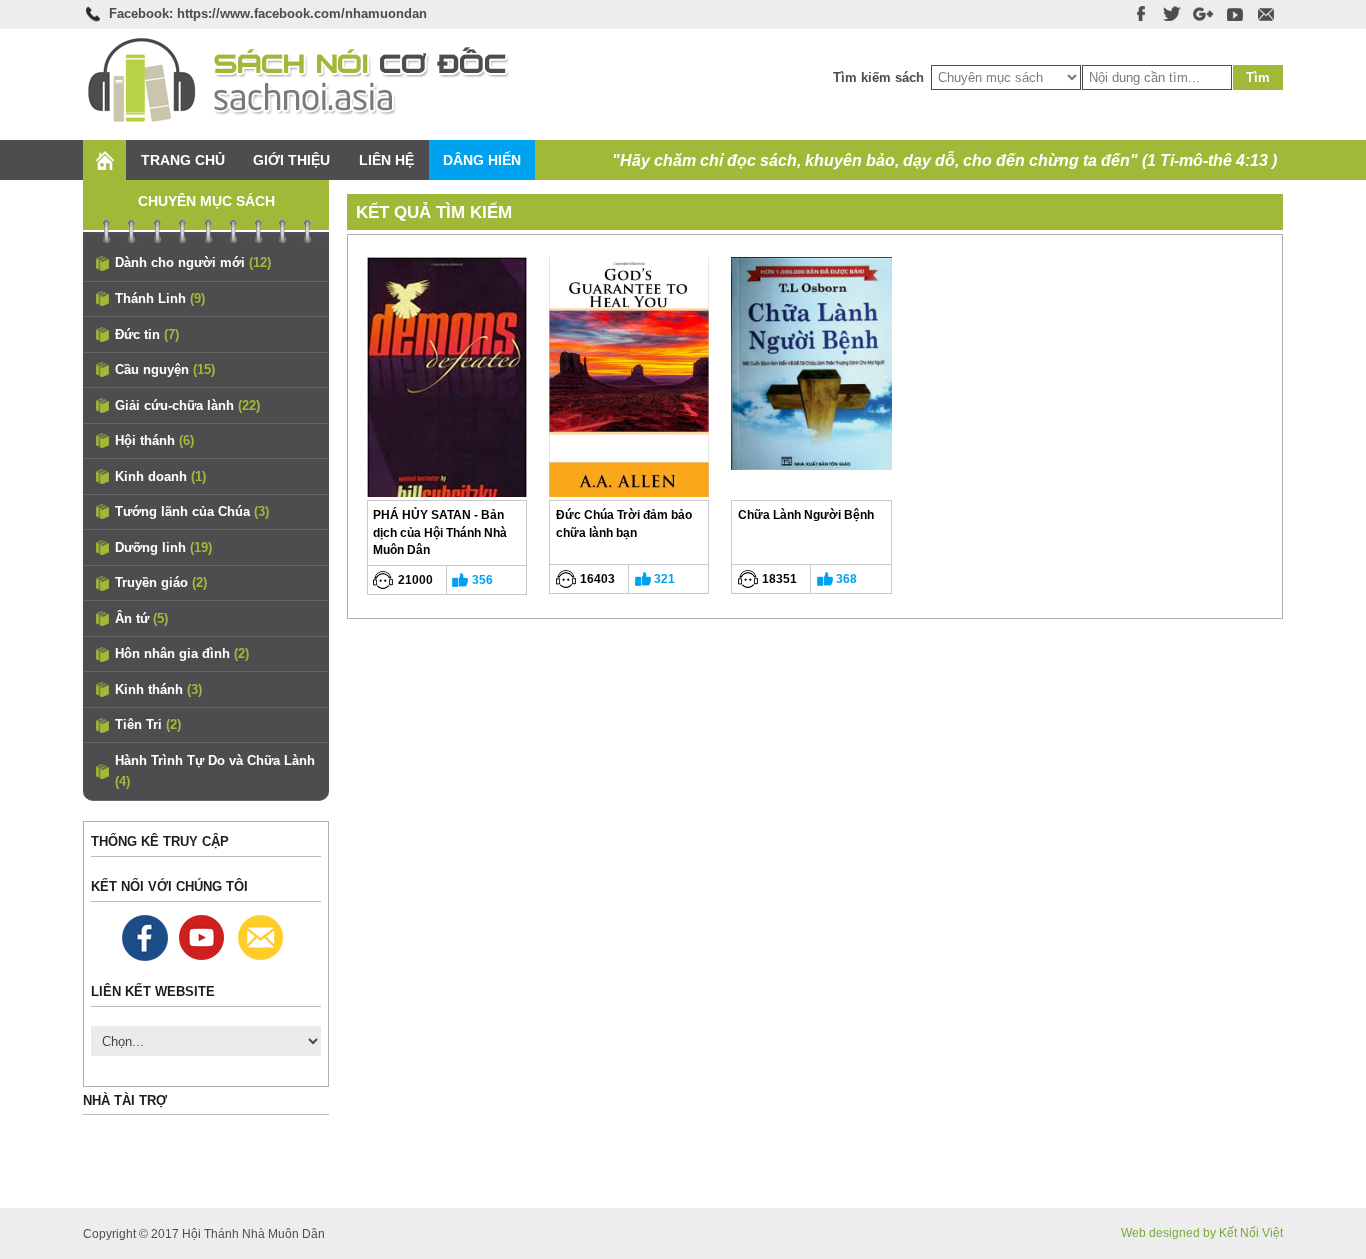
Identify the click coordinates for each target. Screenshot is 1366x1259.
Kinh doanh (160, 476)
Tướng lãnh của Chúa (192, 511)
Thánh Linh (160, 298)
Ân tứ (141, 618)
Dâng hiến (482, 160)
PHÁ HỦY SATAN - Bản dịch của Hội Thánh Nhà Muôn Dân (440, 532)
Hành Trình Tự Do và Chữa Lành (215, 771)
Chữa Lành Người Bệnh (806, 514)
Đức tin (147, 334)
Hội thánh (154, 440)
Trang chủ (183, 160)
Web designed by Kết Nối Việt (1202, 1233)
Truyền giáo (161, 582)
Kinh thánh (158, 689)
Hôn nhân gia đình (182, 653)
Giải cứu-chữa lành (187, 405)
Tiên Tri (148, 724)
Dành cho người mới (193, 262)
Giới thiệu (291, 160)
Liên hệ (386, 160)
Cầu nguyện (165, 369)
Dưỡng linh (163, 547)
